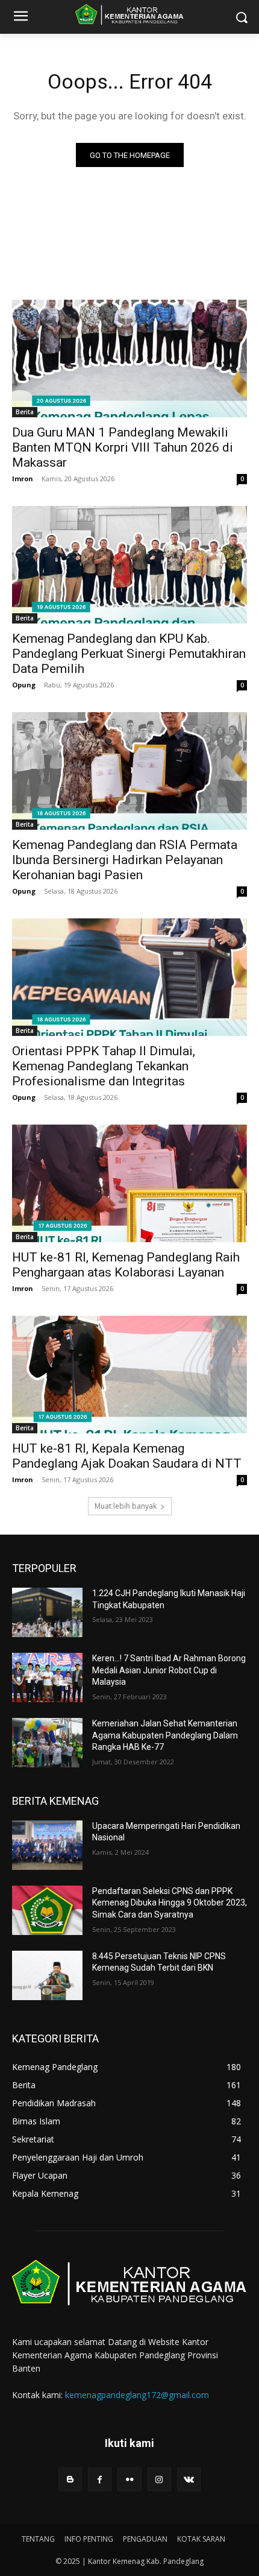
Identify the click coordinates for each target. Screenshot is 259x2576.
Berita (25, 412)
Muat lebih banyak (126, 1506)
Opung (24, 685)
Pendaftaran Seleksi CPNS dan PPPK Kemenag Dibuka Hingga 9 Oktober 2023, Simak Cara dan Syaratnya (170, 1903)
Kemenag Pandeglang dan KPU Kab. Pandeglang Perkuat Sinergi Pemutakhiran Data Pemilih (129, 654)
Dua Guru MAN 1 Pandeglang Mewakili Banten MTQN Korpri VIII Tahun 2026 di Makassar (123, 447)
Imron (23, 478)
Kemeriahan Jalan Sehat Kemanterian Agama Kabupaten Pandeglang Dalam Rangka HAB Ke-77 (165, 1735)
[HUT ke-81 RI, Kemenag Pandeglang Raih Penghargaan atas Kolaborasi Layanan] (129, 1183)
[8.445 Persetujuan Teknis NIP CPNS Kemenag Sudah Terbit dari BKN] (47, 1975)
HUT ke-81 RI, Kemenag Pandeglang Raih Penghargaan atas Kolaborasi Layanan (126, 1265)
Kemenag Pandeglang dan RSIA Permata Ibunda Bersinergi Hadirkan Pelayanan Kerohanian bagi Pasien (125, 860)
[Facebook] (100, 2479)
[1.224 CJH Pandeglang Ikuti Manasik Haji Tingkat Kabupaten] (47, 1612)
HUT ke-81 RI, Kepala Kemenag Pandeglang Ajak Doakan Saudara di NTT (127, 1456)
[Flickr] (129, 2479)
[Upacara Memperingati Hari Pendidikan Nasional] (47, 1845)
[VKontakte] (189, 2479)
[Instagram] (159, 2479)
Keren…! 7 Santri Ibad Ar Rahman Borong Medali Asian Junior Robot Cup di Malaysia (169, 1670)
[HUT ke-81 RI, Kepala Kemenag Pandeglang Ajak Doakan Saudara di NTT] (129, 1375)
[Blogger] (70, 2479)
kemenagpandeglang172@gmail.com (137, 2395)
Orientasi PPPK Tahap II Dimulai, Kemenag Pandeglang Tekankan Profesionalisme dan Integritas (104, 1066)
